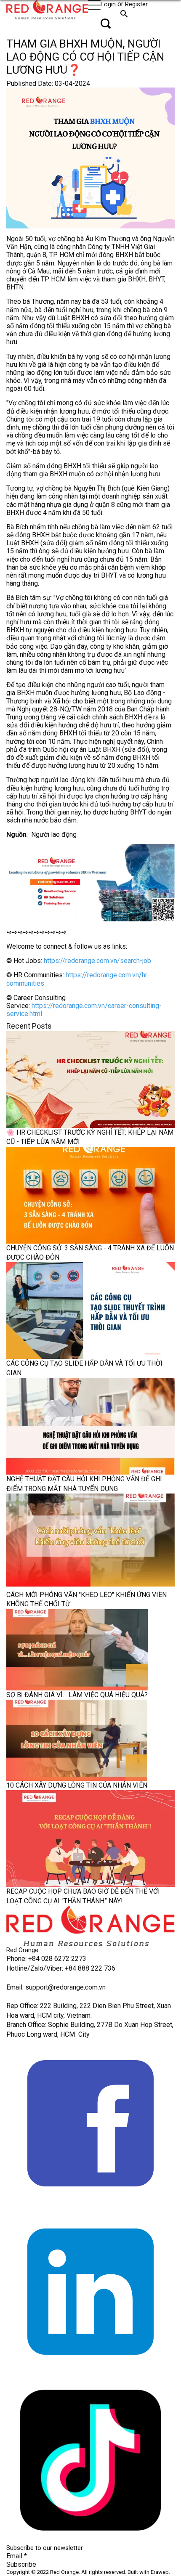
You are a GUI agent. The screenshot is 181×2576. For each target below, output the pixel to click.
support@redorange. (55, 1987)
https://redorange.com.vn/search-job (97, 961)
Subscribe (21, 2564)
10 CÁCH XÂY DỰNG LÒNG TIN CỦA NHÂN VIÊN (77, 1785)
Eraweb (160, 2572)
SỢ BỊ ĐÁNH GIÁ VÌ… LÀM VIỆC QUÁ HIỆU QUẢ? (77, 1695)
